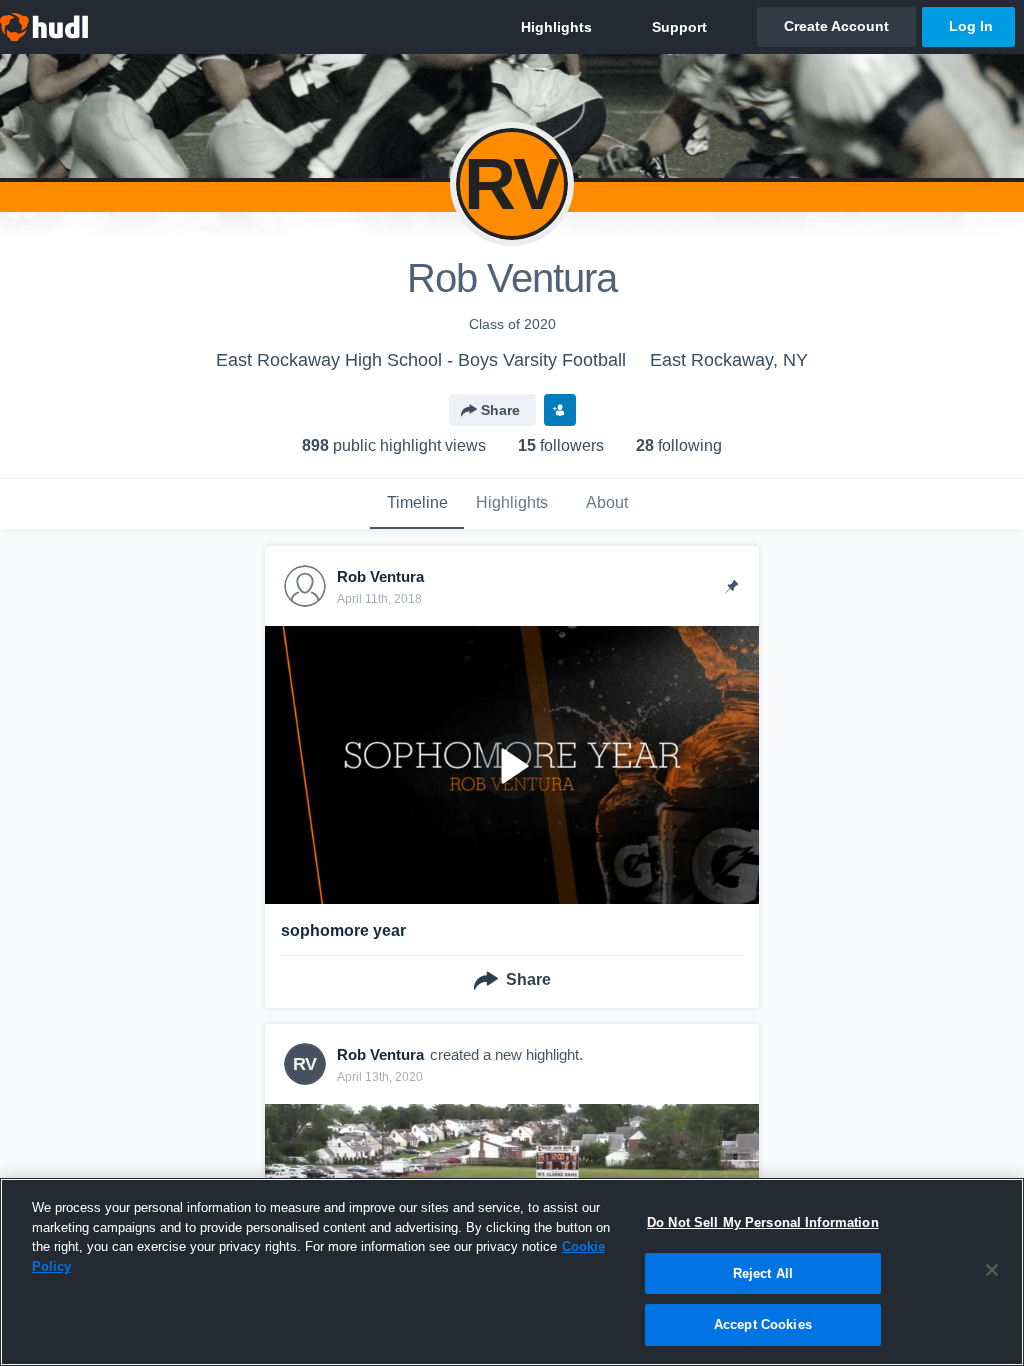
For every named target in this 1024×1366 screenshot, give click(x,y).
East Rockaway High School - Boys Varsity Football (421, 360)
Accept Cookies (763, 1324)
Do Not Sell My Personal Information (763, 1222)
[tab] (417, 504)
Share (500, 410)
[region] (512, 1272)
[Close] (992, 1270)
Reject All (763, 1273)
